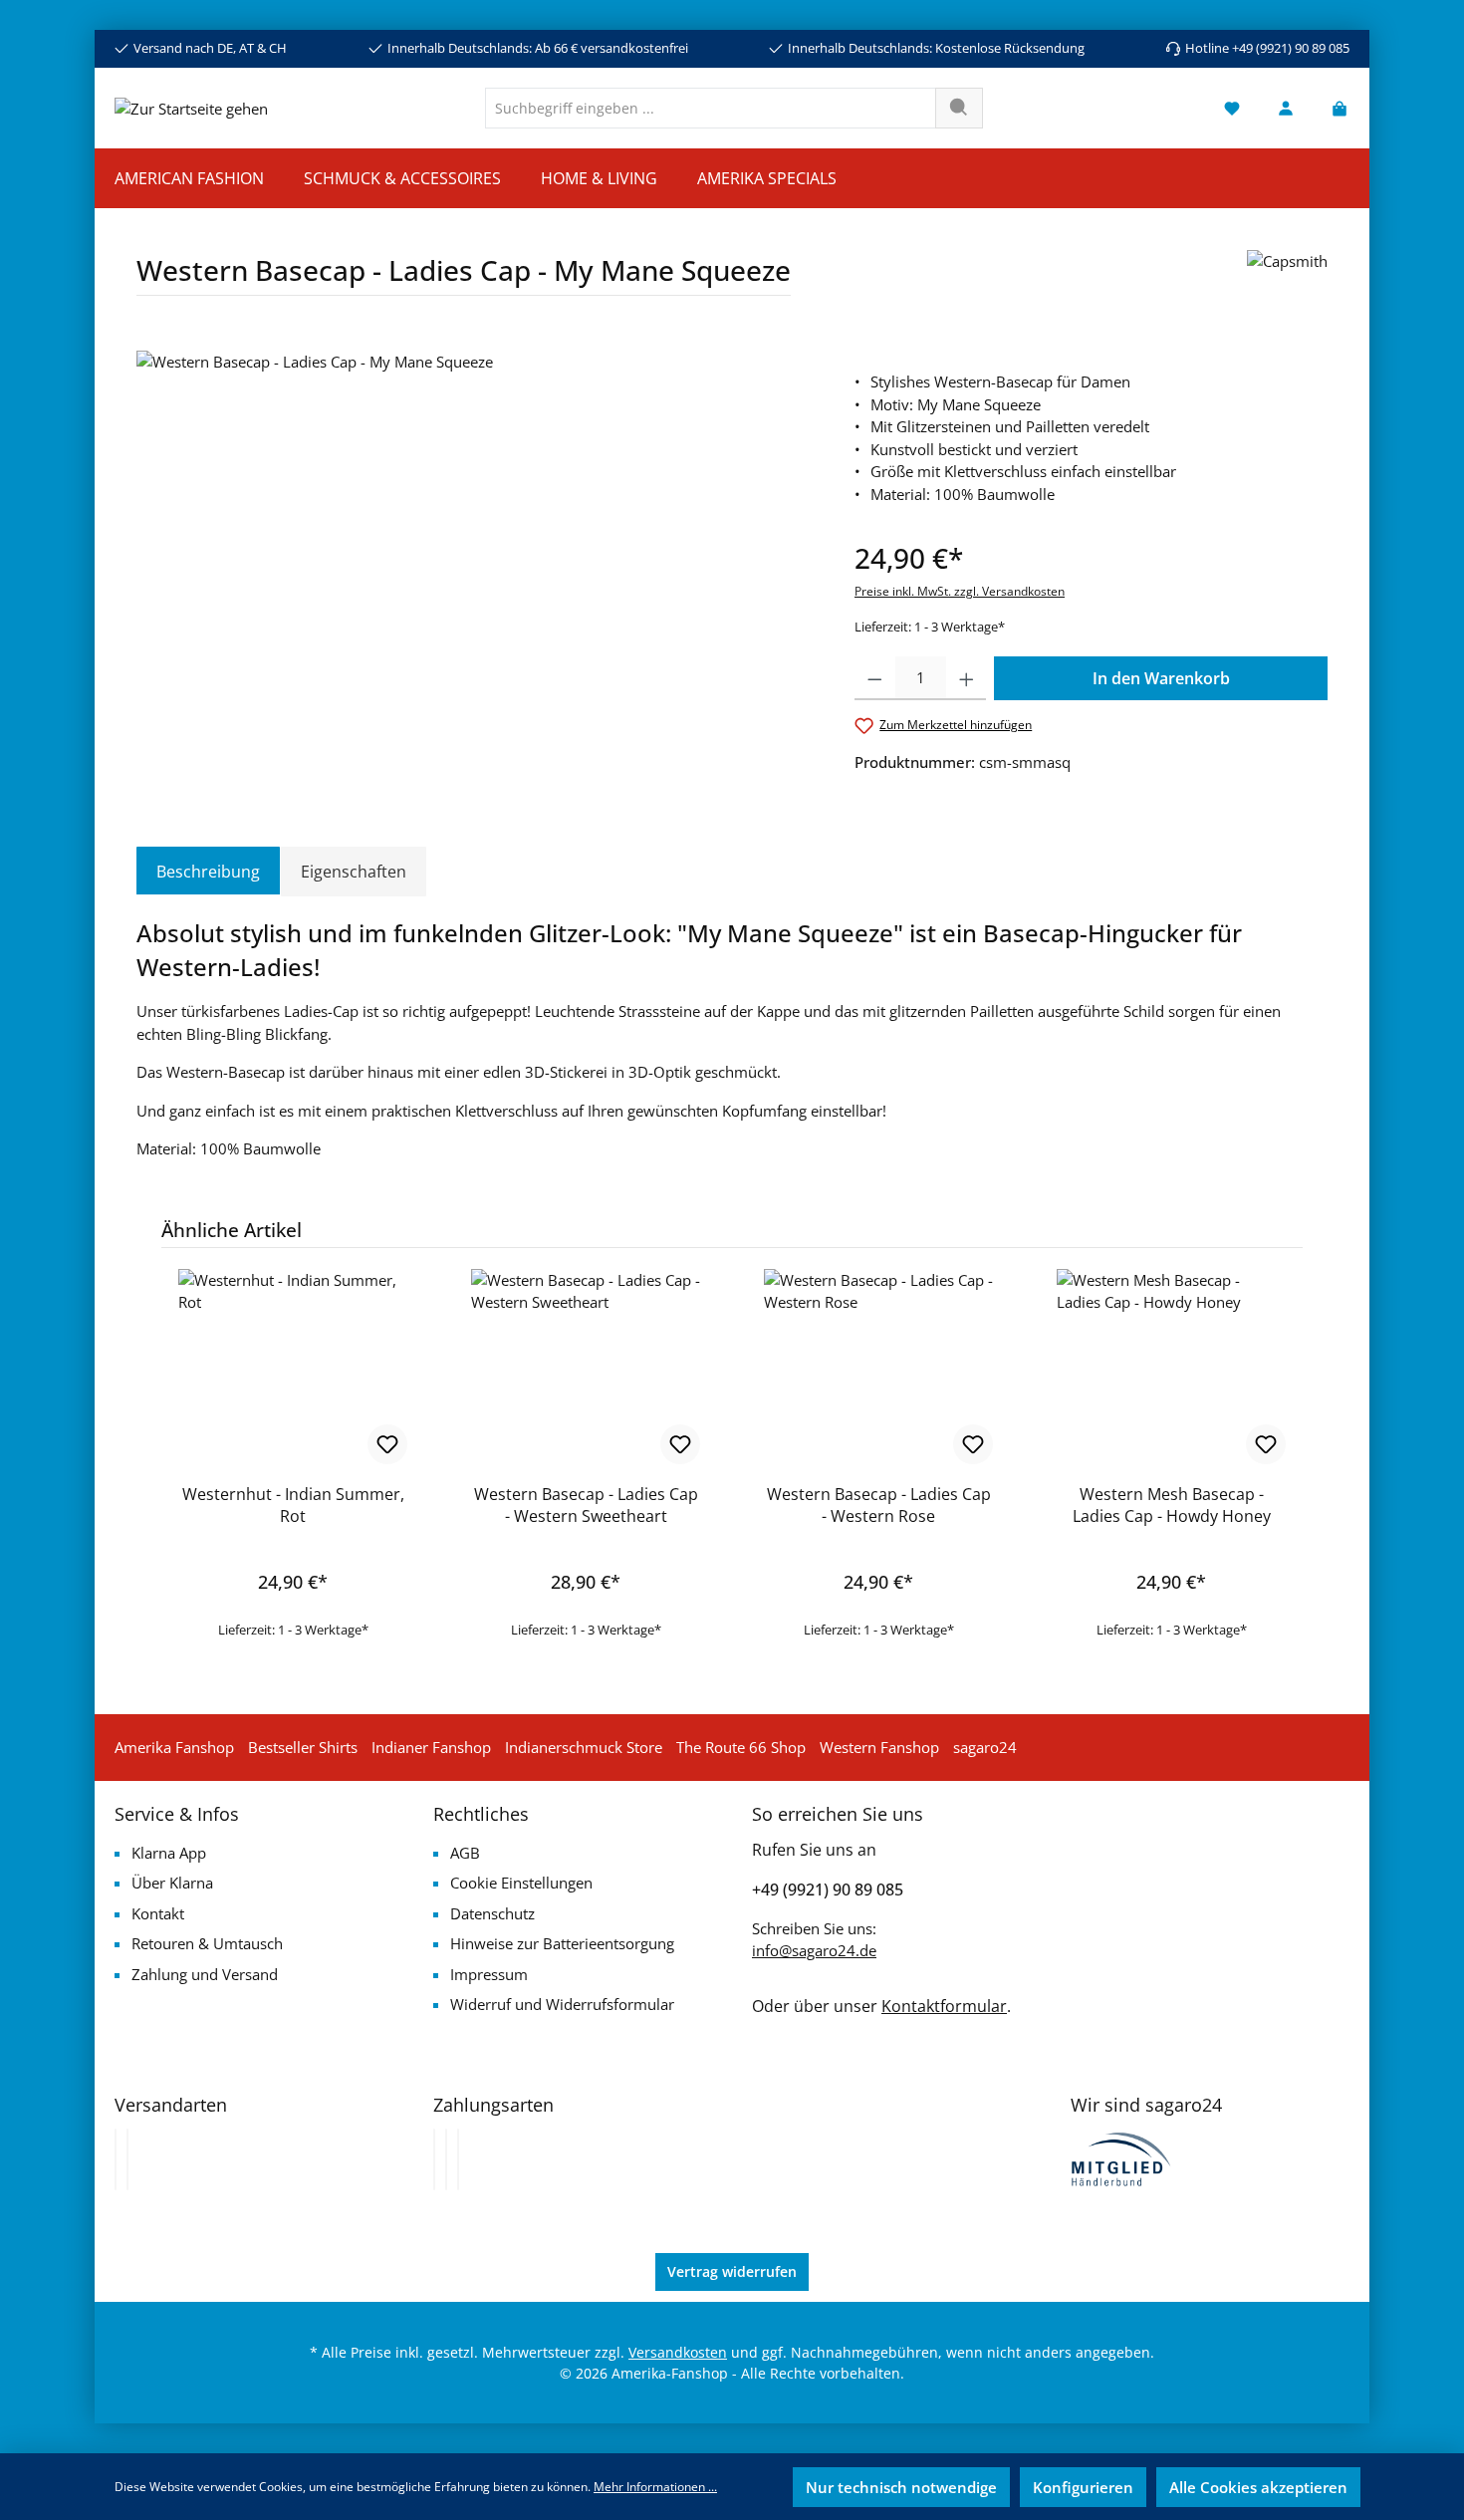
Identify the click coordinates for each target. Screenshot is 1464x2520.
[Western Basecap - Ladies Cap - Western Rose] (878, 1369)
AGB (465, 1853)
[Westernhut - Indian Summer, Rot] (293, 1369)
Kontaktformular (944, 2006)
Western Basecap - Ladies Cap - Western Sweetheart (586, 1505)
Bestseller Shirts (303, 1747)
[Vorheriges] (151, 1437)
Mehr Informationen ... (655, 2487)
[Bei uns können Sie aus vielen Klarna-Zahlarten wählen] (434, 2159)
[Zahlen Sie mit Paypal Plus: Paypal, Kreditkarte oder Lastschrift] (458, 2159)
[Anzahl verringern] (875, 678)
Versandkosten (678, 2352)
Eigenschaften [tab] (354, 872)
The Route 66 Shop (741, 1747)
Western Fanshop (879, 1747)
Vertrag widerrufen (732, 2271)
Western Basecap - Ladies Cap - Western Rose (879, 1505)
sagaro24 (985, 1747)
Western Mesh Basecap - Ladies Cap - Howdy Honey (1172, 1505)
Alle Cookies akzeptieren (1258, 2487)
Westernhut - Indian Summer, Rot (293, 1505)
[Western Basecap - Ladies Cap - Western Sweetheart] (586, 1369)
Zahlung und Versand (205, 1974)
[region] (476, 565)
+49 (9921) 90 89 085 (828, 1890)
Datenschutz (492, 1913)
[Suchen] (959, 108)
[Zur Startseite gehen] (191, 108)
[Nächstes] (1313, 1437)
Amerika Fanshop (174, 1747)
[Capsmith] (1287, 280)
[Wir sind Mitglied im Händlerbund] (1121, 2157)
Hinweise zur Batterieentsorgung (562, 1943)
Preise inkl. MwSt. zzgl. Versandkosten (960, 591)
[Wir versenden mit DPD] (127, 2159)
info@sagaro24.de (814, 1950)
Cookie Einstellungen (521, 1883)
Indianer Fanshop (431, 1747)
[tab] (208, 872)
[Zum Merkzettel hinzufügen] (387, 1444)
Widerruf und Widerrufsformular (562, 2004)
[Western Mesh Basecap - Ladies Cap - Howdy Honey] (1171, 1369)
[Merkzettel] (1232, 108)
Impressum (489, 1974)
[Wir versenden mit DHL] (116, 2159)
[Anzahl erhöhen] (967, 678)
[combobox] (711, 108)
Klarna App (169, 1853)
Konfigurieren (1083, 2487)
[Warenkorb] (1334, 108)
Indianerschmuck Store (584, 1747)
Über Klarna (172, 1883)
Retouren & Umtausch (207, 1943)
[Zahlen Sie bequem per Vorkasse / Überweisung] (446, 2159)
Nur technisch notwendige (901, 2487)
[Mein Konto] (1286, 108)
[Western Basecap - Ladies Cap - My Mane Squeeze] (475, 565)
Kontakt (158, 1913)
